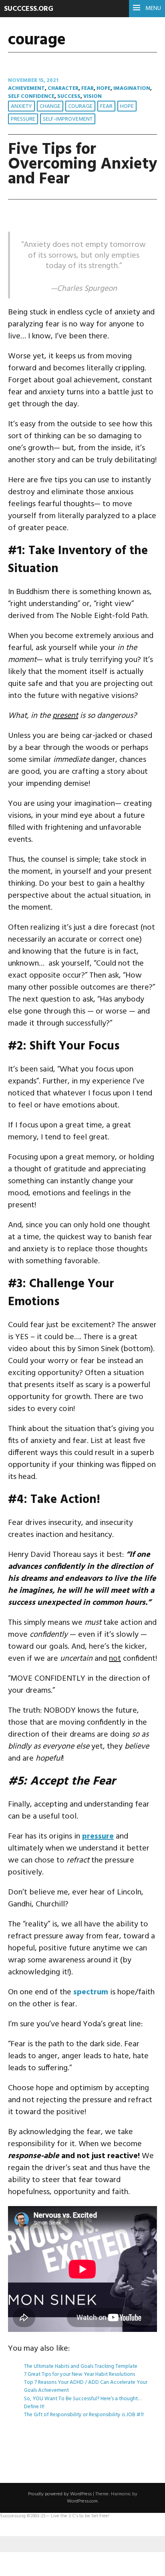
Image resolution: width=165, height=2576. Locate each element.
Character (63, 88)
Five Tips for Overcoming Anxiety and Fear (82, 164)
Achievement (26, 88)
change (50, 106)
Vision (93, 96)
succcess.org (29, 9)
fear (106, 106)
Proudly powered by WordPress (60, 2494)
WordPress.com (82, 2501)
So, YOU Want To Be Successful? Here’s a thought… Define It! (83, 2403)
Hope (104, 88)
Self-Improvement (68, 119)
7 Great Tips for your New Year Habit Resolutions (79, 2374)
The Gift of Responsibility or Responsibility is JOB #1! (84, 2415)
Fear (88, 88)
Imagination (132, 88)
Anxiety (21, 106)
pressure (23, 119)
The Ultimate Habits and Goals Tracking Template (81, 2366)
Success (69, 96)
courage (80, 106)
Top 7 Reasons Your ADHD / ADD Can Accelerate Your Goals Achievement (86, 2386)
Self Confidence (31, 96)
